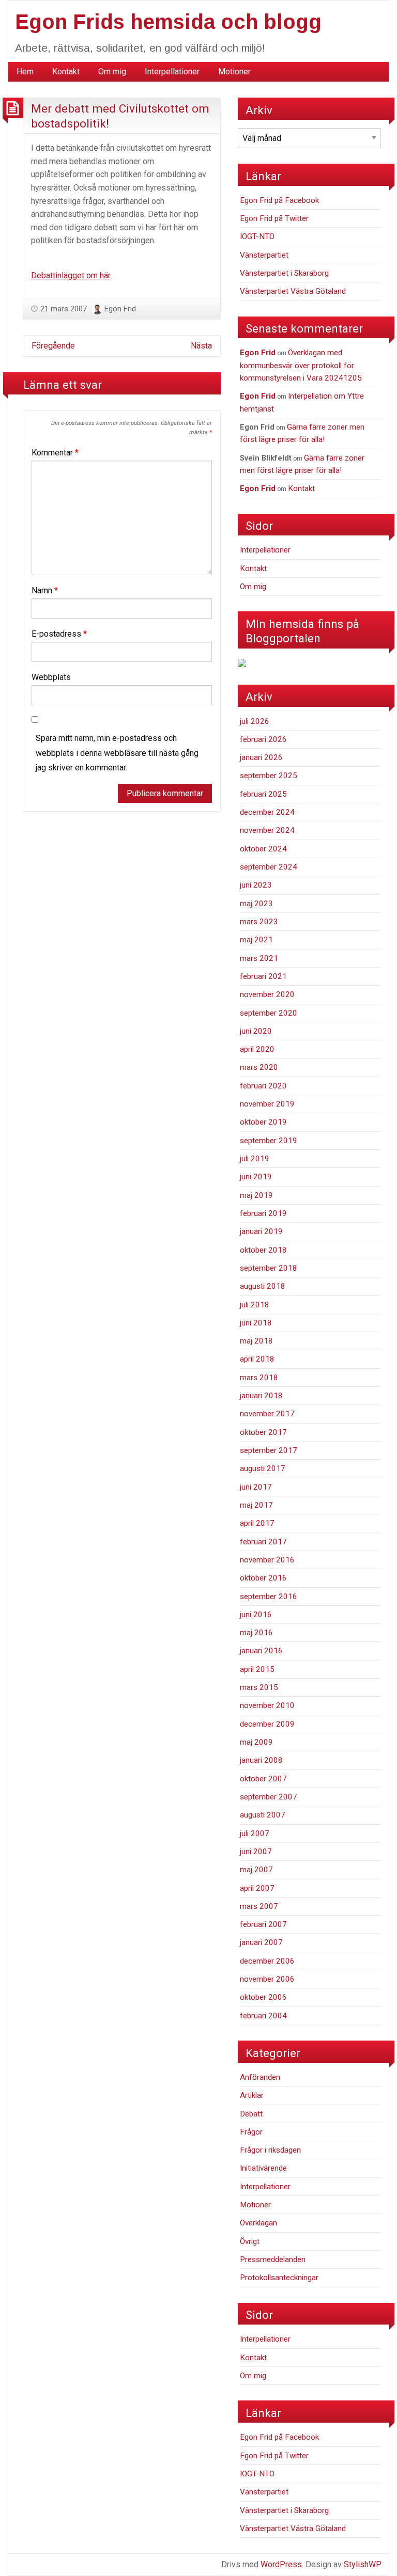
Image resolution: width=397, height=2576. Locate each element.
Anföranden (260, 2077)
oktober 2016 (263, 1578)
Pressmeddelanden (273, 2259)
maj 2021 (256, 940)
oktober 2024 (263, 849)
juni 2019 (256, 1177)
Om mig (112, 72)
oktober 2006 (263, 1997)
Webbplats (51, 677)
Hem (25, 72)
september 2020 (269, 1013)
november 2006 (267, 1979)
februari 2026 (263, 739)
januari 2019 (261, 1231)
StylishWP (363, 2564)
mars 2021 (259, 958)
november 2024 (267, 830)
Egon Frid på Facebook (279, 200)
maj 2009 (256, 1742)
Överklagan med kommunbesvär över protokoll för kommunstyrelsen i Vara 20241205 (301, 365)
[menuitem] (25, 72)
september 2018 (269, 1268)
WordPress (281, 2564)
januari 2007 (261, 1942)
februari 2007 (263, 1924)
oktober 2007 (263, 1779)
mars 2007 (259, 1906)
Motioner (234, 72)
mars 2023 (259, 922)
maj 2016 (256, 1633)
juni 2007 (256, 1852)
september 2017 (269, 1450)
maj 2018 (256, 1341)
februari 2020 (263, 1086)
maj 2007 (256, 1870)
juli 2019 (255, 1159)
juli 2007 (255, 1834)
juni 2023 (256, 885)
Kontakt (66, 72)
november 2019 (267, 1104)
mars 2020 (259, 1067)
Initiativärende (263, 2168)
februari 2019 (263, 1213)
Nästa (201, 346)
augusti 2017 (263, 1468)
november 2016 (267, 1560)
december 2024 (267, 812)
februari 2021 (263, 976)
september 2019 (269, 1141)
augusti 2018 (263, 1286)
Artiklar (252, 2095)
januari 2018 (261, 1396)
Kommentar (55, 453)
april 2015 (257, 1669)
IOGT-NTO (257, 236)
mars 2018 (259, 1378)
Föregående (53, 346)
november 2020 (267, 994)
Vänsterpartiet (264, 255)
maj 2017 (256, 1505)
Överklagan (258, 2223)
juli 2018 (255, 1305)
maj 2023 (256, 904)
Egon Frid (120, 309)
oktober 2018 (263, 1250)
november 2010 (267, 1705)
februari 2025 (263, 794)
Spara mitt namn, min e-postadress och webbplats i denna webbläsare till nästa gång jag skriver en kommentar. (117, 753)
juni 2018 (256, 1323)
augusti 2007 (263, 1815)
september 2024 (269, 867)
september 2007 (269, 1797)
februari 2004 (263, 2016)
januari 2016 (261, 1651)
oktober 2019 (263, 1122)
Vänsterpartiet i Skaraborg (284, 273)
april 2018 (257, 1359)
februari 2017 (263, 1542)
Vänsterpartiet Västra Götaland (293, 291)
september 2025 (269, 776)
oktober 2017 (263, 1432)
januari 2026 (261, 757)
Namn (45, 590)
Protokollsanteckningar (279, 2278)
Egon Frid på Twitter (274, 218)
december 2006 (267, 1961)
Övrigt (250, 2241)
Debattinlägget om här (71, 275)
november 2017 (267, 1414)
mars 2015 (259, 1687)
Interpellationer (172, 72)
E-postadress (59, 634)
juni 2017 (256, 1487)
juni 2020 (256, 1031)
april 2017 (257, 1523)
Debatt (251, 2114)
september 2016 (269, 1597)
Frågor (251, 2132)
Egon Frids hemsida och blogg (168, 22)
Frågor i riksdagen (270, 2150)
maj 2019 (256, 1195)
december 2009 (267, 1724)
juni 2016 (256, 1615)
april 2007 (257, 1888)
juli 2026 (255, 721)
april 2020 (257, 1049)
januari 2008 (261, 1760)
